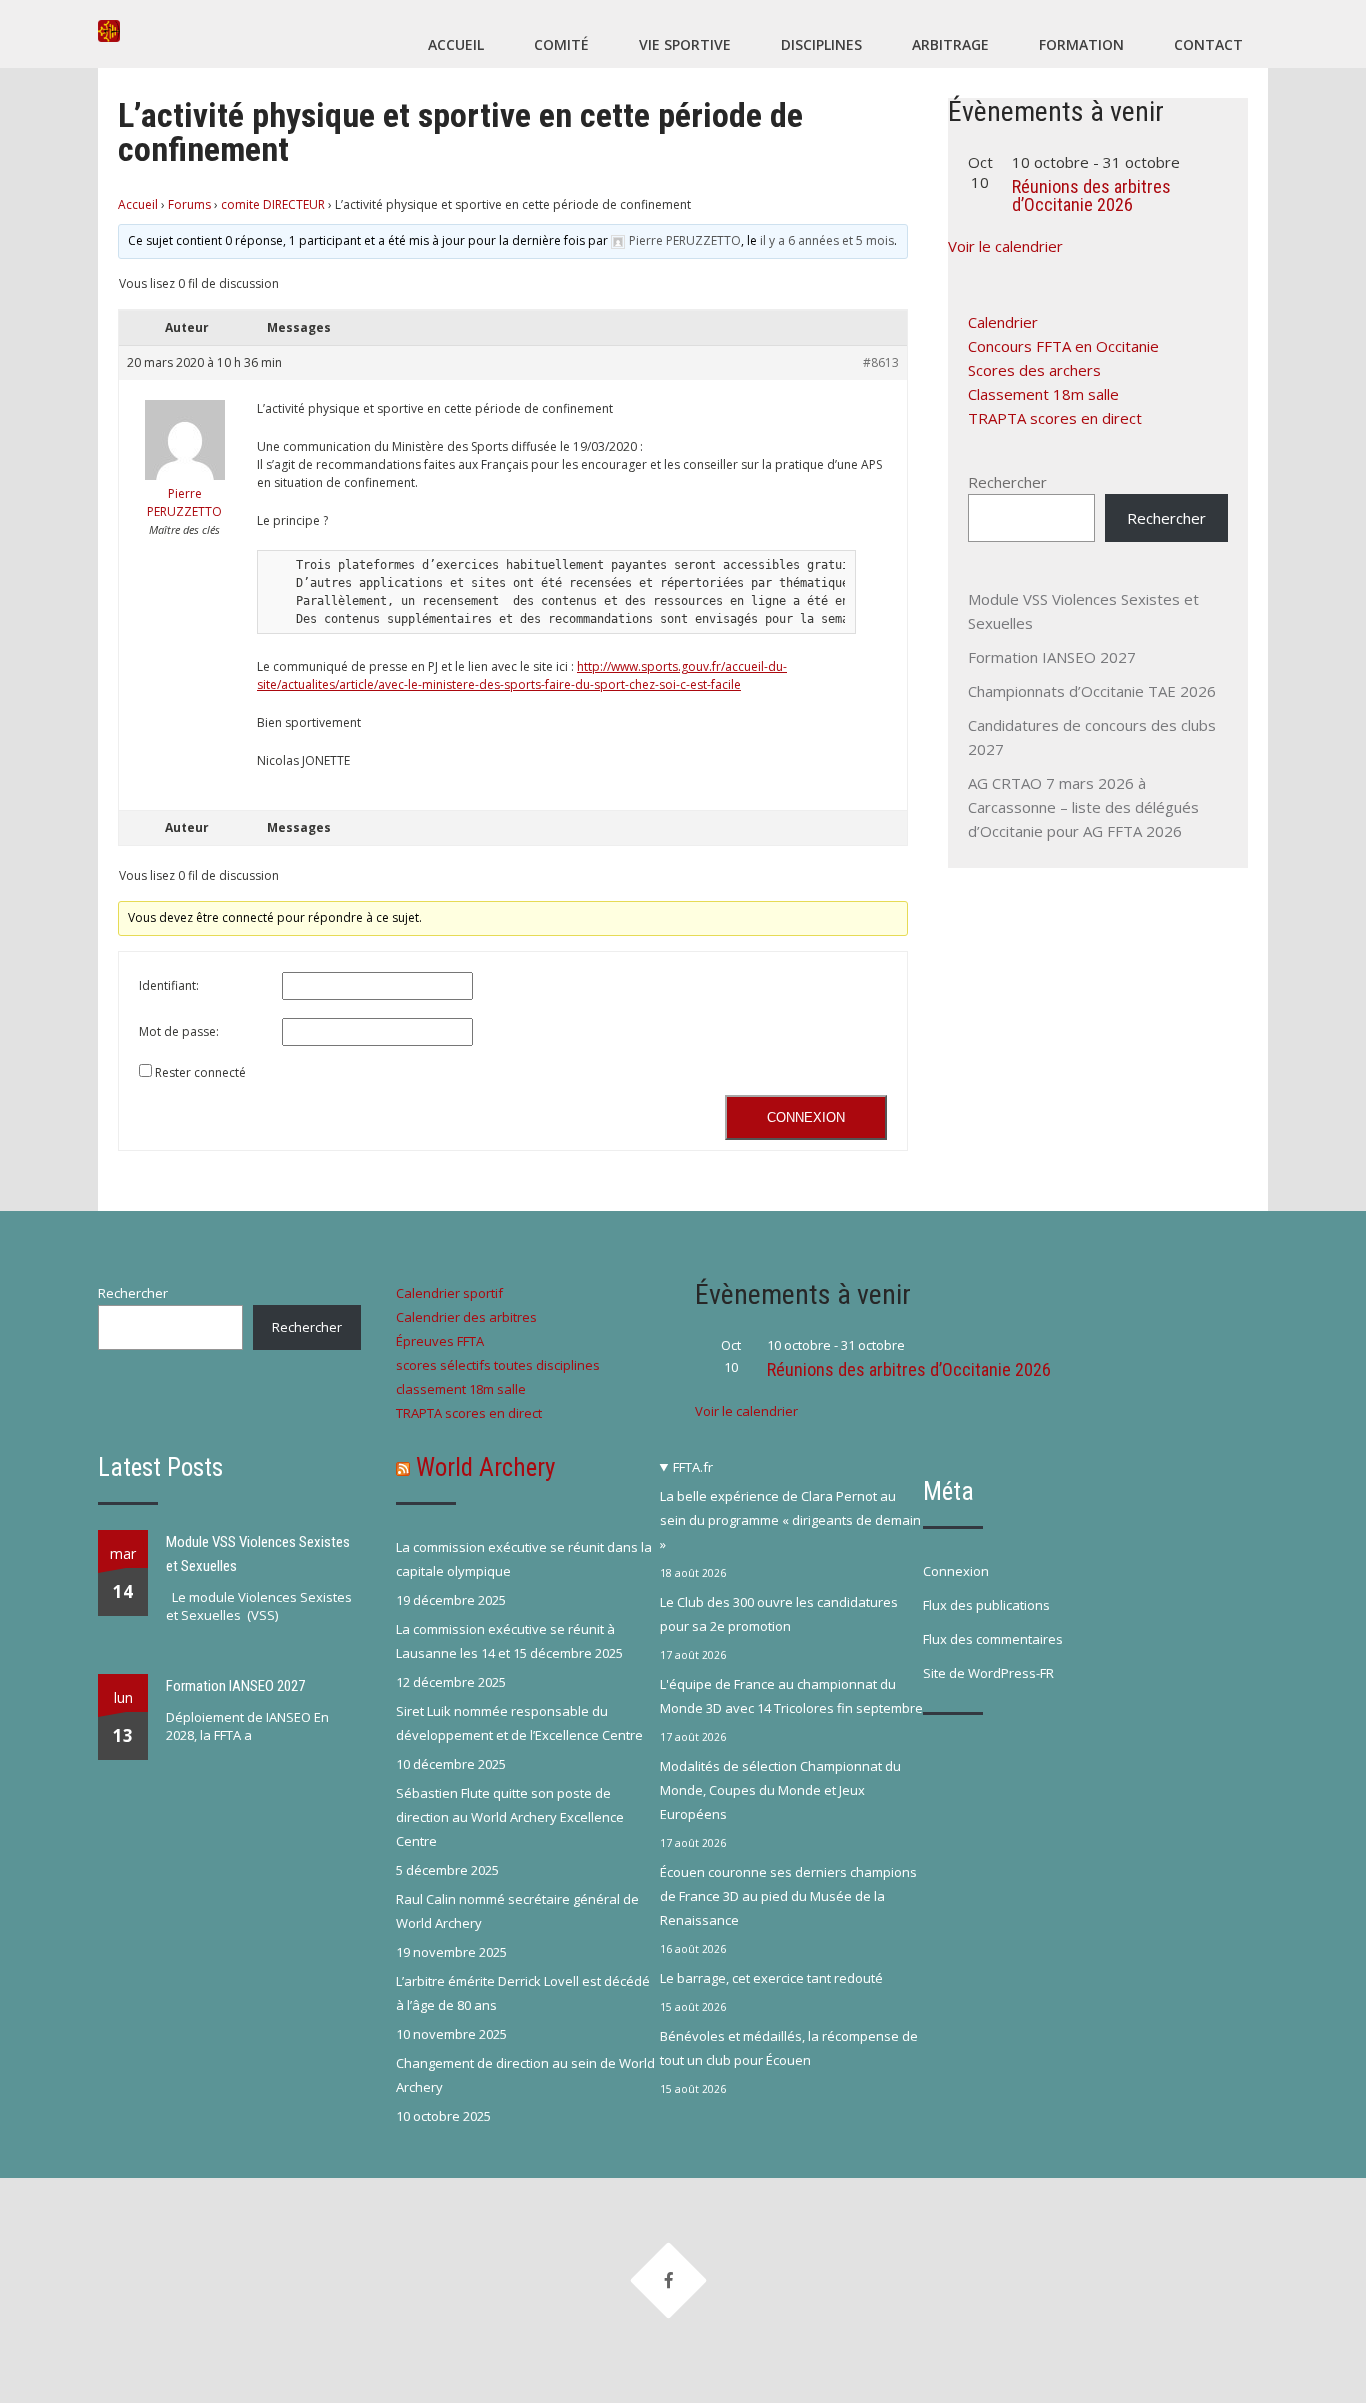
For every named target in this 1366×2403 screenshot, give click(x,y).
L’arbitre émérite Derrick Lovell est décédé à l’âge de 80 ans (523, 1993)
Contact (1208, 44)
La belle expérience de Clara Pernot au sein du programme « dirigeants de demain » (790, 1520)
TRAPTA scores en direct (1055, 418)
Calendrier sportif (449, 1293)
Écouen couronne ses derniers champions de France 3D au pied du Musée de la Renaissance (788, 1896)
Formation (1081, 44)
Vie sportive (685, 44)
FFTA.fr (693, 1467)
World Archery (485, 1467)
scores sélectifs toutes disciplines (498, 1365)
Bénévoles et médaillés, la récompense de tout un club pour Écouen (789, 2048)
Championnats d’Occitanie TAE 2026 (1092, 691)
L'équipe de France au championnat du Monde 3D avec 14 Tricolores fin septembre (791, 1696)
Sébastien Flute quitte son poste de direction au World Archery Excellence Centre (510, 1817)
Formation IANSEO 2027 (1052, 657)
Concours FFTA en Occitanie (1063, 346)
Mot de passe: (179, 1031)
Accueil (456, 44)
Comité (561, 44)
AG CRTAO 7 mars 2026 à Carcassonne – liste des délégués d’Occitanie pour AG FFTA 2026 (1083, 807)
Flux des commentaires (993, 1639)
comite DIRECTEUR (273, 204)
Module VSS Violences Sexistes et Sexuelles (258, 1554)
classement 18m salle (461, 1389)
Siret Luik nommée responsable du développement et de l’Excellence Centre (519, 1723)
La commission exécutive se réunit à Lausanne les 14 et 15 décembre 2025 (509, 1641)
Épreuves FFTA (440, 1341)
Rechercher (1007, 482)
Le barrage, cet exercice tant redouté (771, 1978)
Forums (189, 204)
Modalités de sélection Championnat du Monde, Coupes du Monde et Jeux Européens (780, 1790)
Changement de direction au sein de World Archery (525, 2075)
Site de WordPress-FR (988, 1673)
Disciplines (821, 44)
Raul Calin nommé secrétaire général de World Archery (517, 1911)
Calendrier (1003, 322)
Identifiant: (169, 985)
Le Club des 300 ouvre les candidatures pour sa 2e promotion (779, 1614)
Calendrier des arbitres (466, 1317)
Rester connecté (200, 1072)
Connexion (806, 1117)
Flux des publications (986, 1605)
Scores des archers (1034, 370)
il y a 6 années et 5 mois (827, 240)
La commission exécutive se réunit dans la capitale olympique (524, 1559)
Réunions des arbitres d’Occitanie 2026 (1091, 195)
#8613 (881, 362)
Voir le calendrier (1005, 246)
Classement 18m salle (1043, 394)
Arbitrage (950, 44)
